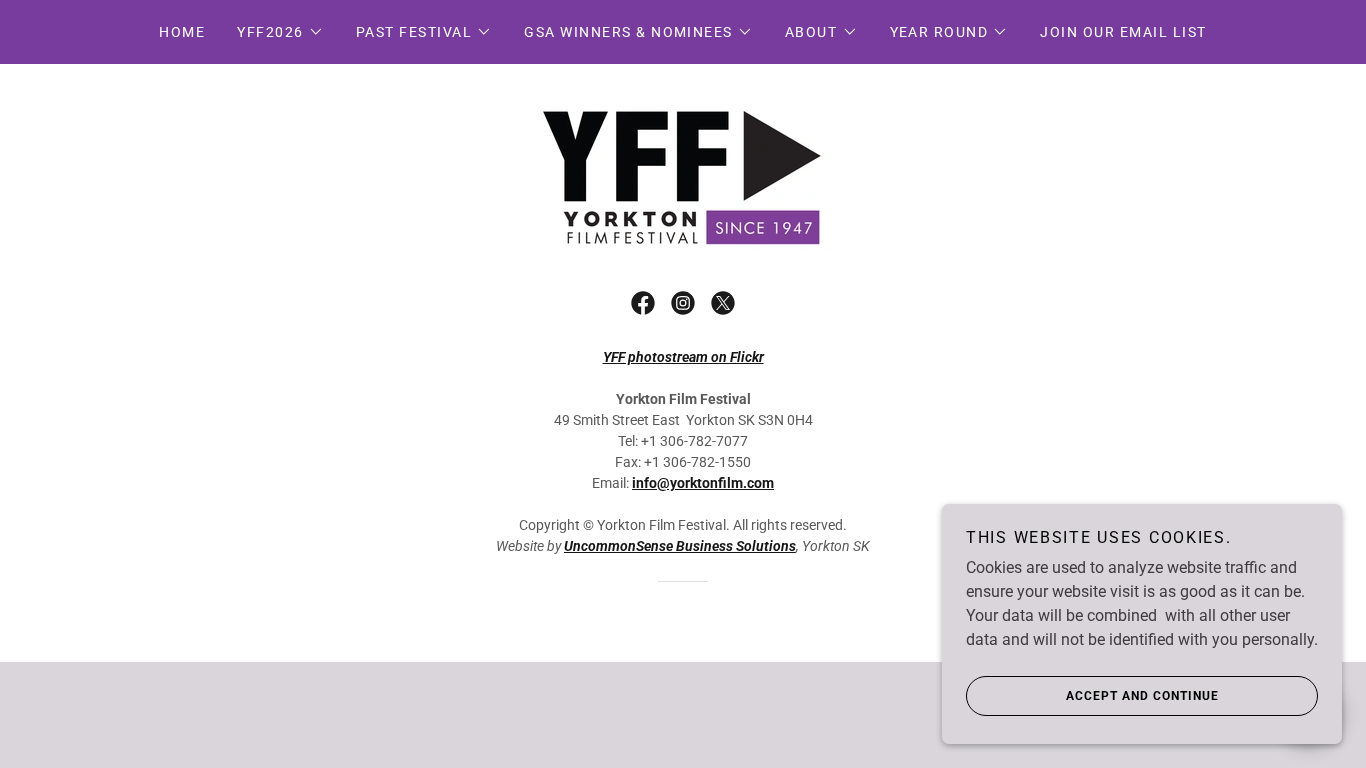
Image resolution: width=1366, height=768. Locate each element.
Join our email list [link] (1123, 32)
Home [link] (182, 32)
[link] (682, 172)
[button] (280, 32)
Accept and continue (1142, 696)
